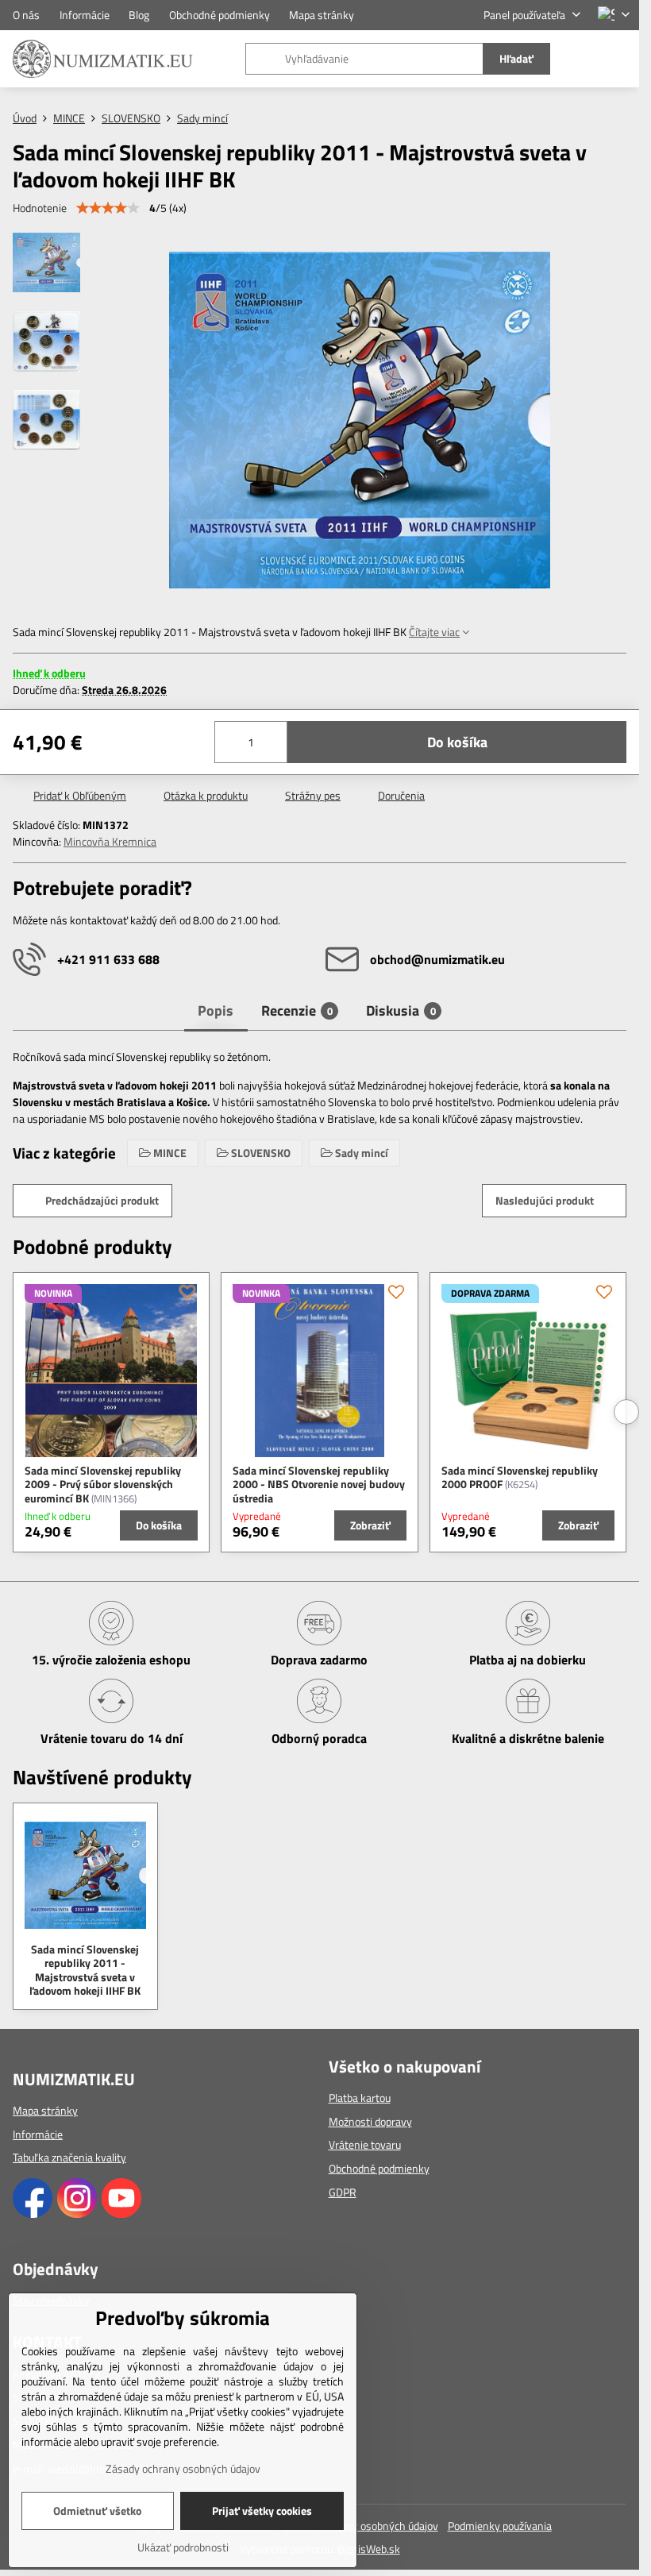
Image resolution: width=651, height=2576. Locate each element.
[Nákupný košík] (582, 59)
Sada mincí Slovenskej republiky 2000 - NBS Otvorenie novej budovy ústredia (319, 1484)
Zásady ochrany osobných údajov (361, 2526)
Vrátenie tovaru (365, 2144)
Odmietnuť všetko (97, 2510)
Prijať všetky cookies (262, 2510)
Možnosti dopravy (370, 2121)
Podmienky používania (500, 2526)
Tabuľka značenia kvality (69, 2157)
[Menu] (620, 59)
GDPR (343, 2192)
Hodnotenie (40, 208)
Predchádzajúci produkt (102, 1200)
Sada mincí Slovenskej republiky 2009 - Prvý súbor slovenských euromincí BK (103, 1484)
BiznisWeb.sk (369, 2549)
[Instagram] (77, 2214)
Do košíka (457, 742)
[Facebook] (33, 2214)
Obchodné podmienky (379, 2168)
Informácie (38, 2134)
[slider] (108, 208)
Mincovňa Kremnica (110, 841)
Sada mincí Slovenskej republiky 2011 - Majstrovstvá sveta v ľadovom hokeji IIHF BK (85, 1970)
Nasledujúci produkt (545, 1200)
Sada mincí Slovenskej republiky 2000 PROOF (520, 1477)
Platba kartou (360, 2098)
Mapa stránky (45, 2110)
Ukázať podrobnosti (183, 2547)
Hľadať (516, 58)
